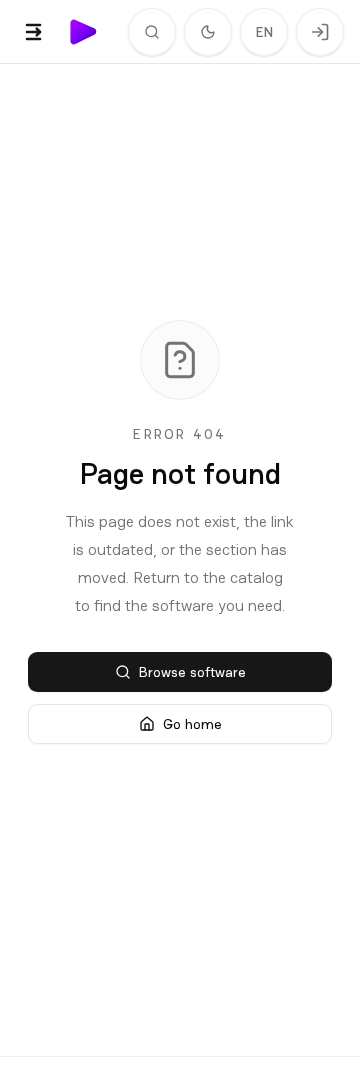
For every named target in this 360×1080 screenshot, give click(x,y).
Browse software (192, 672)
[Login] (320, 32)
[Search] (152, 32)
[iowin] (84, 32)
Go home (192, 724)
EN (264, 32)
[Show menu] (34, 32)
